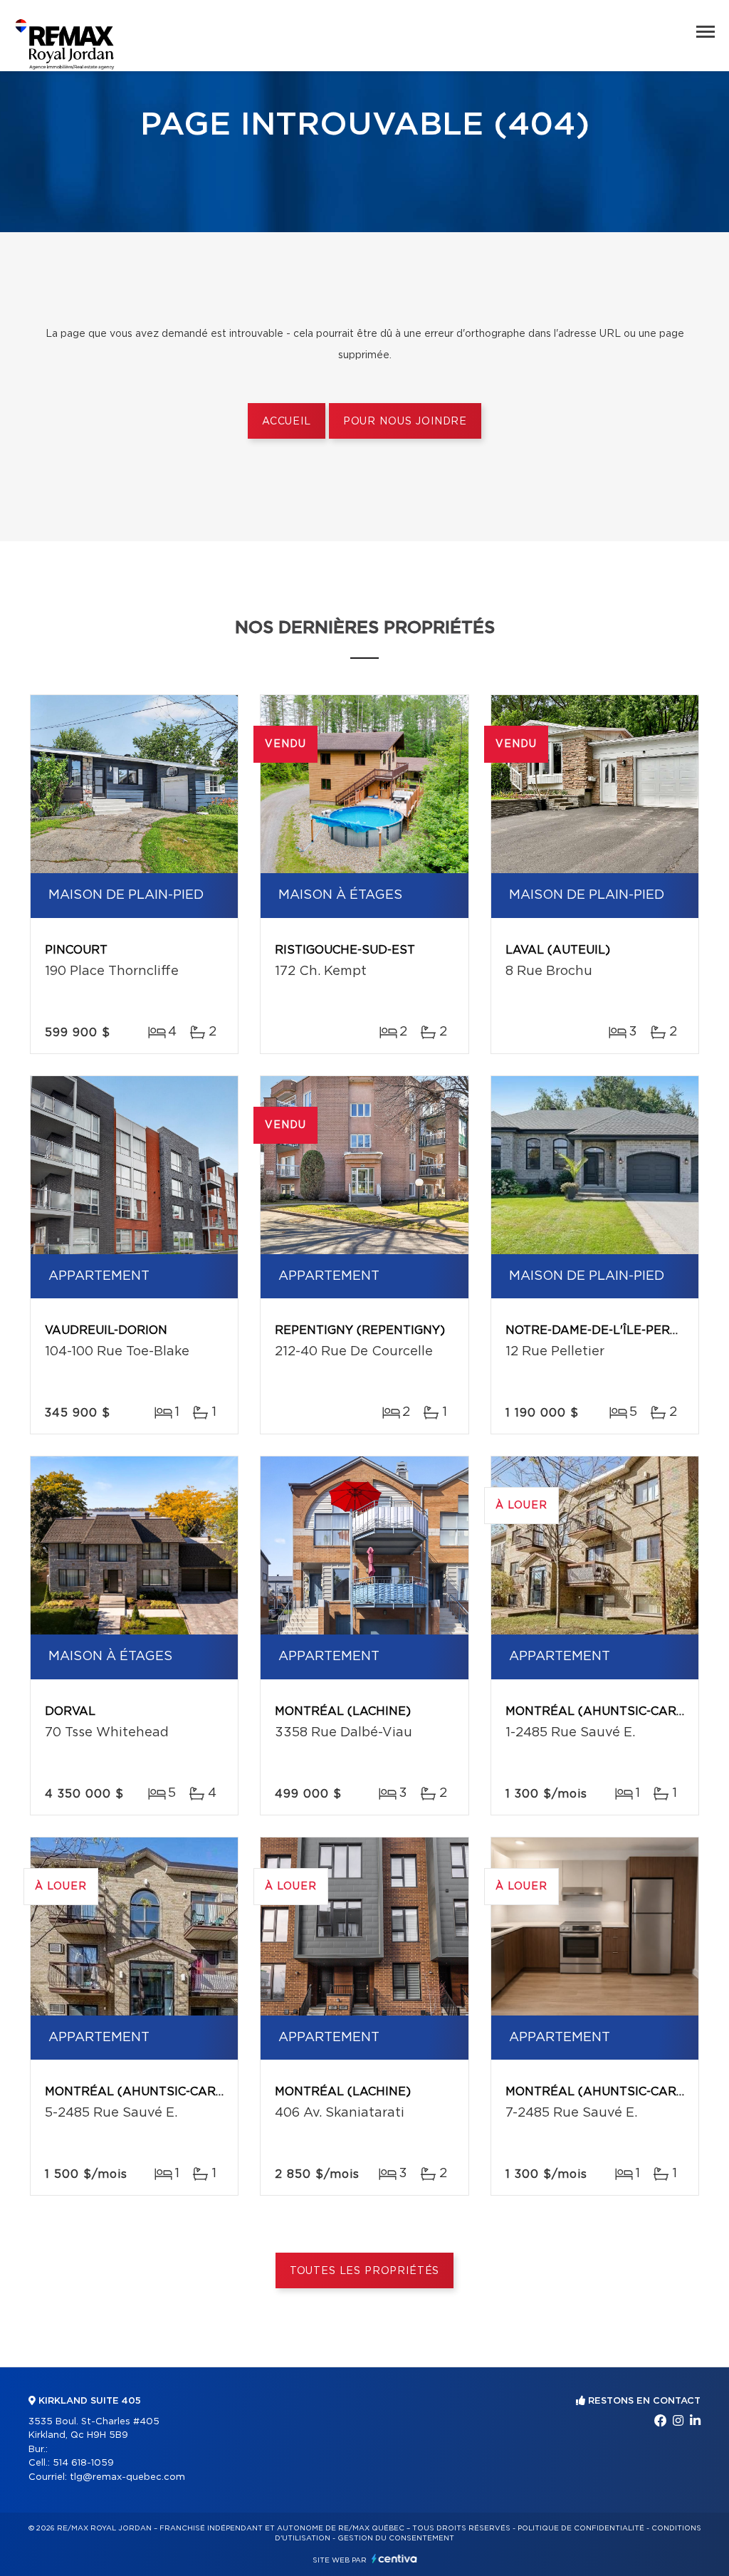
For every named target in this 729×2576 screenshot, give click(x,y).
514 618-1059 (83, 2463)
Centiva (394, 2559)
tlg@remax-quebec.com (127, 2477)
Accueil (287, 422)
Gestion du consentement (396, 2538)
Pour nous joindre (405, 422)
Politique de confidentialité (581, 2528)
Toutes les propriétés (365, 2271)
